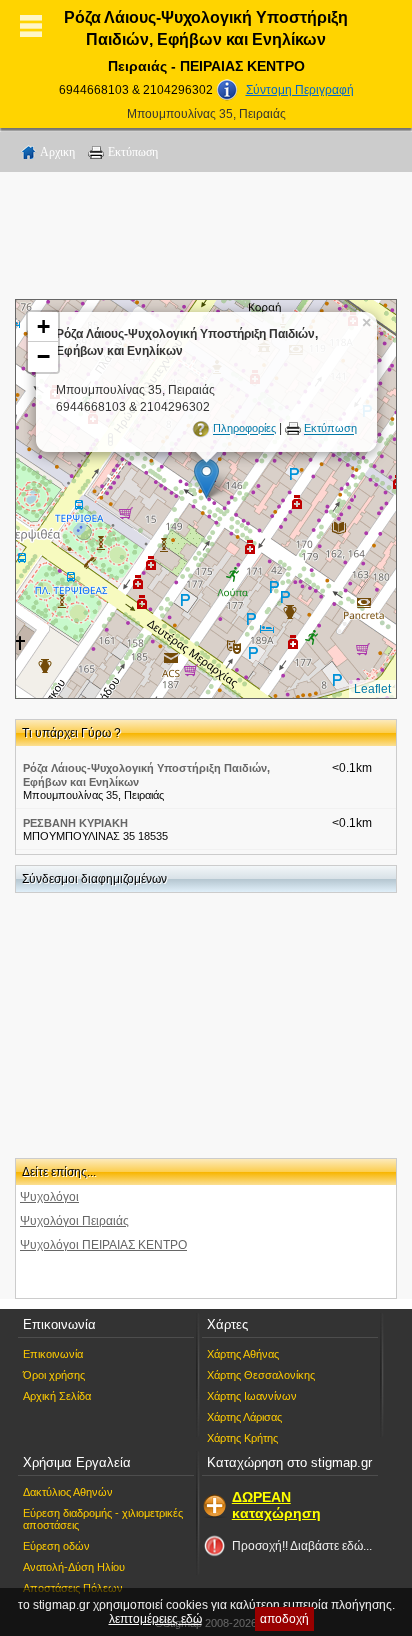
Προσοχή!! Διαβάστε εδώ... (302, 1546)
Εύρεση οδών (56, 1546)
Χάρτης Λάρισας (244, 1417)
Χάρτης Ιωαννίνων (252, 1396)
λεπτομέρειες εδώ (155, 1619)
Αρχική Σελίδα (57, 1396)
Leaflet (372, 689)
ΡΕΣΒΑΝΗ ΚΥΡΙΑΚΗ (75, 823)
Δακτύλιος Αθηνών (68, 1492)
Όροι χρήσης (54, 1375)
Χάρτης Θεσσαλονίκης (261, 1375)
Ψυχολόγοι (49, 1197)
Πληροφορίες (244, 429)
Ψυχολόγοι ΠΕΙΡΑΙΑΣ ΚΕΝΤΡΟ (103, 1245)
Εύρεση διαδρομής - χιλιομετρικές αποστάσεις (103, 1519)
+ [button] (43, 326)
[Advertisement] (206, 239)
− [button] (43, 356)
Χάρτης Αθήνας (243, 1354)
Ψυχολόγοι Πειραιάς (74, 1221)
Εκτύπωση (133, 152)
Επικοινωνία (53, 1354)
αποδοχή (284, 1619)
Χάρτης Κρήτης (242, 1438)
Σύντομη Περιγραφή (300, 90)
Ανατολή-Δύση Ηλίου (74, 1567)
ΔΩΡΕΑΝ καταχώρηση (276, 1505)
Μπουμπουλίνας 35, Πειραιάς (206, 114)
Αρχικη (57, 152)
